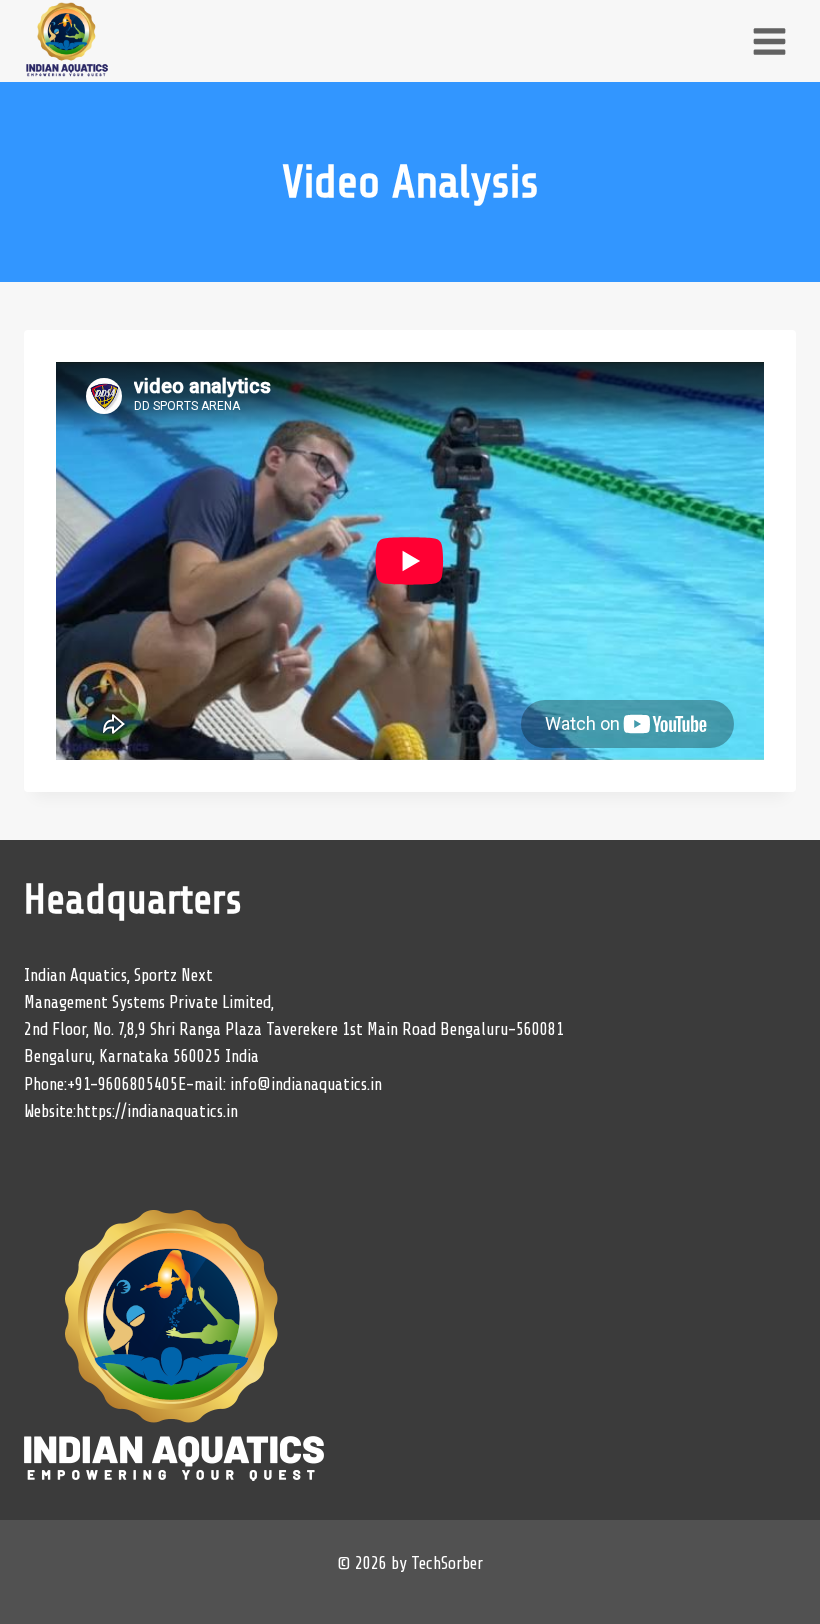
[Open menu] (769, 41)
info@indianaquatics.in (306, 1084)
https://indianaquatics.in (157, 1111)
